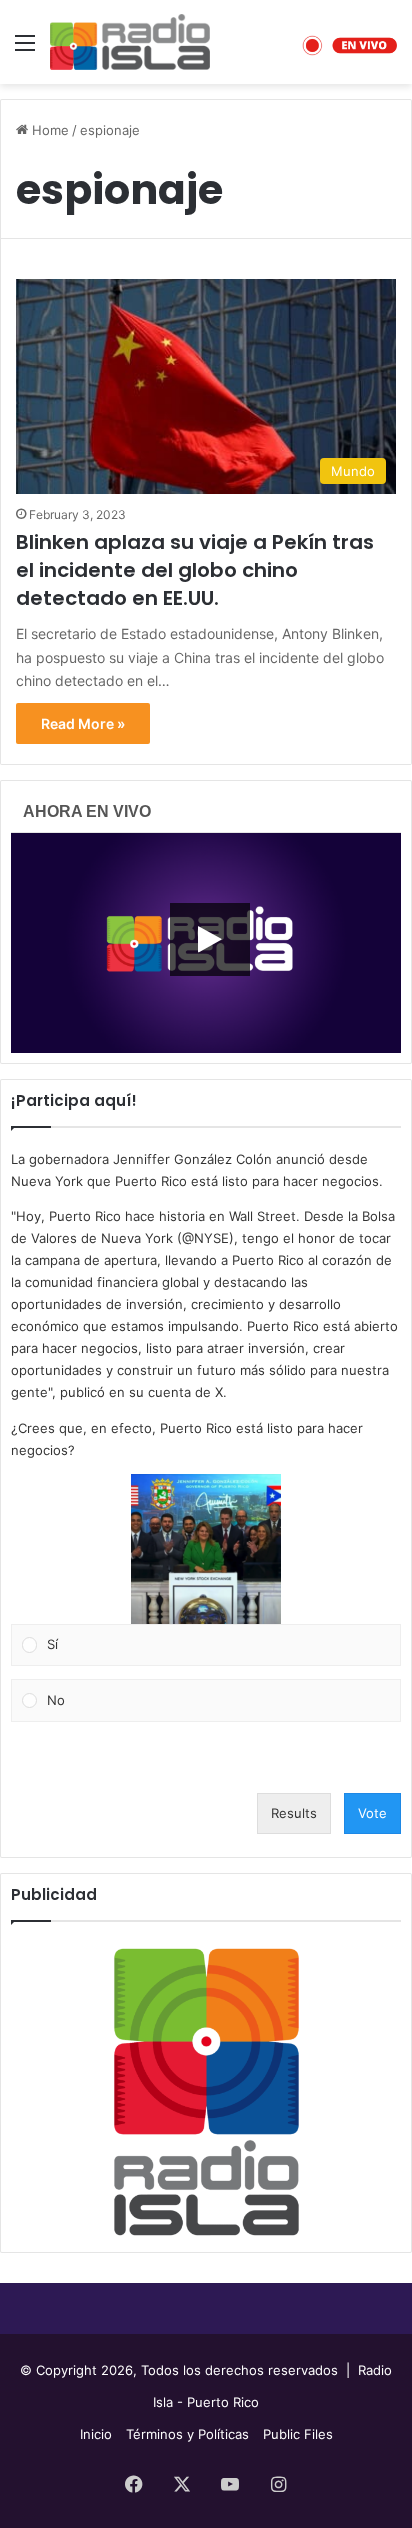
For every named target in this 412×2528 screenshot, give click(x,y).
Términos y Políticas (187, 2434)
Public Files (298, 2434)
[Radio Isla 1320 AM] (130, 42)
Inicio (96, 2434)
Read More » (83, 723)
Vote (372, 1813)
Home (48, 130)
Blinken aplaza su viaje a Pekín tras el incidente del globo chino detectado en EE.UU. (195, 570)
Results (294, 1813)
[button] (206, 1549)
